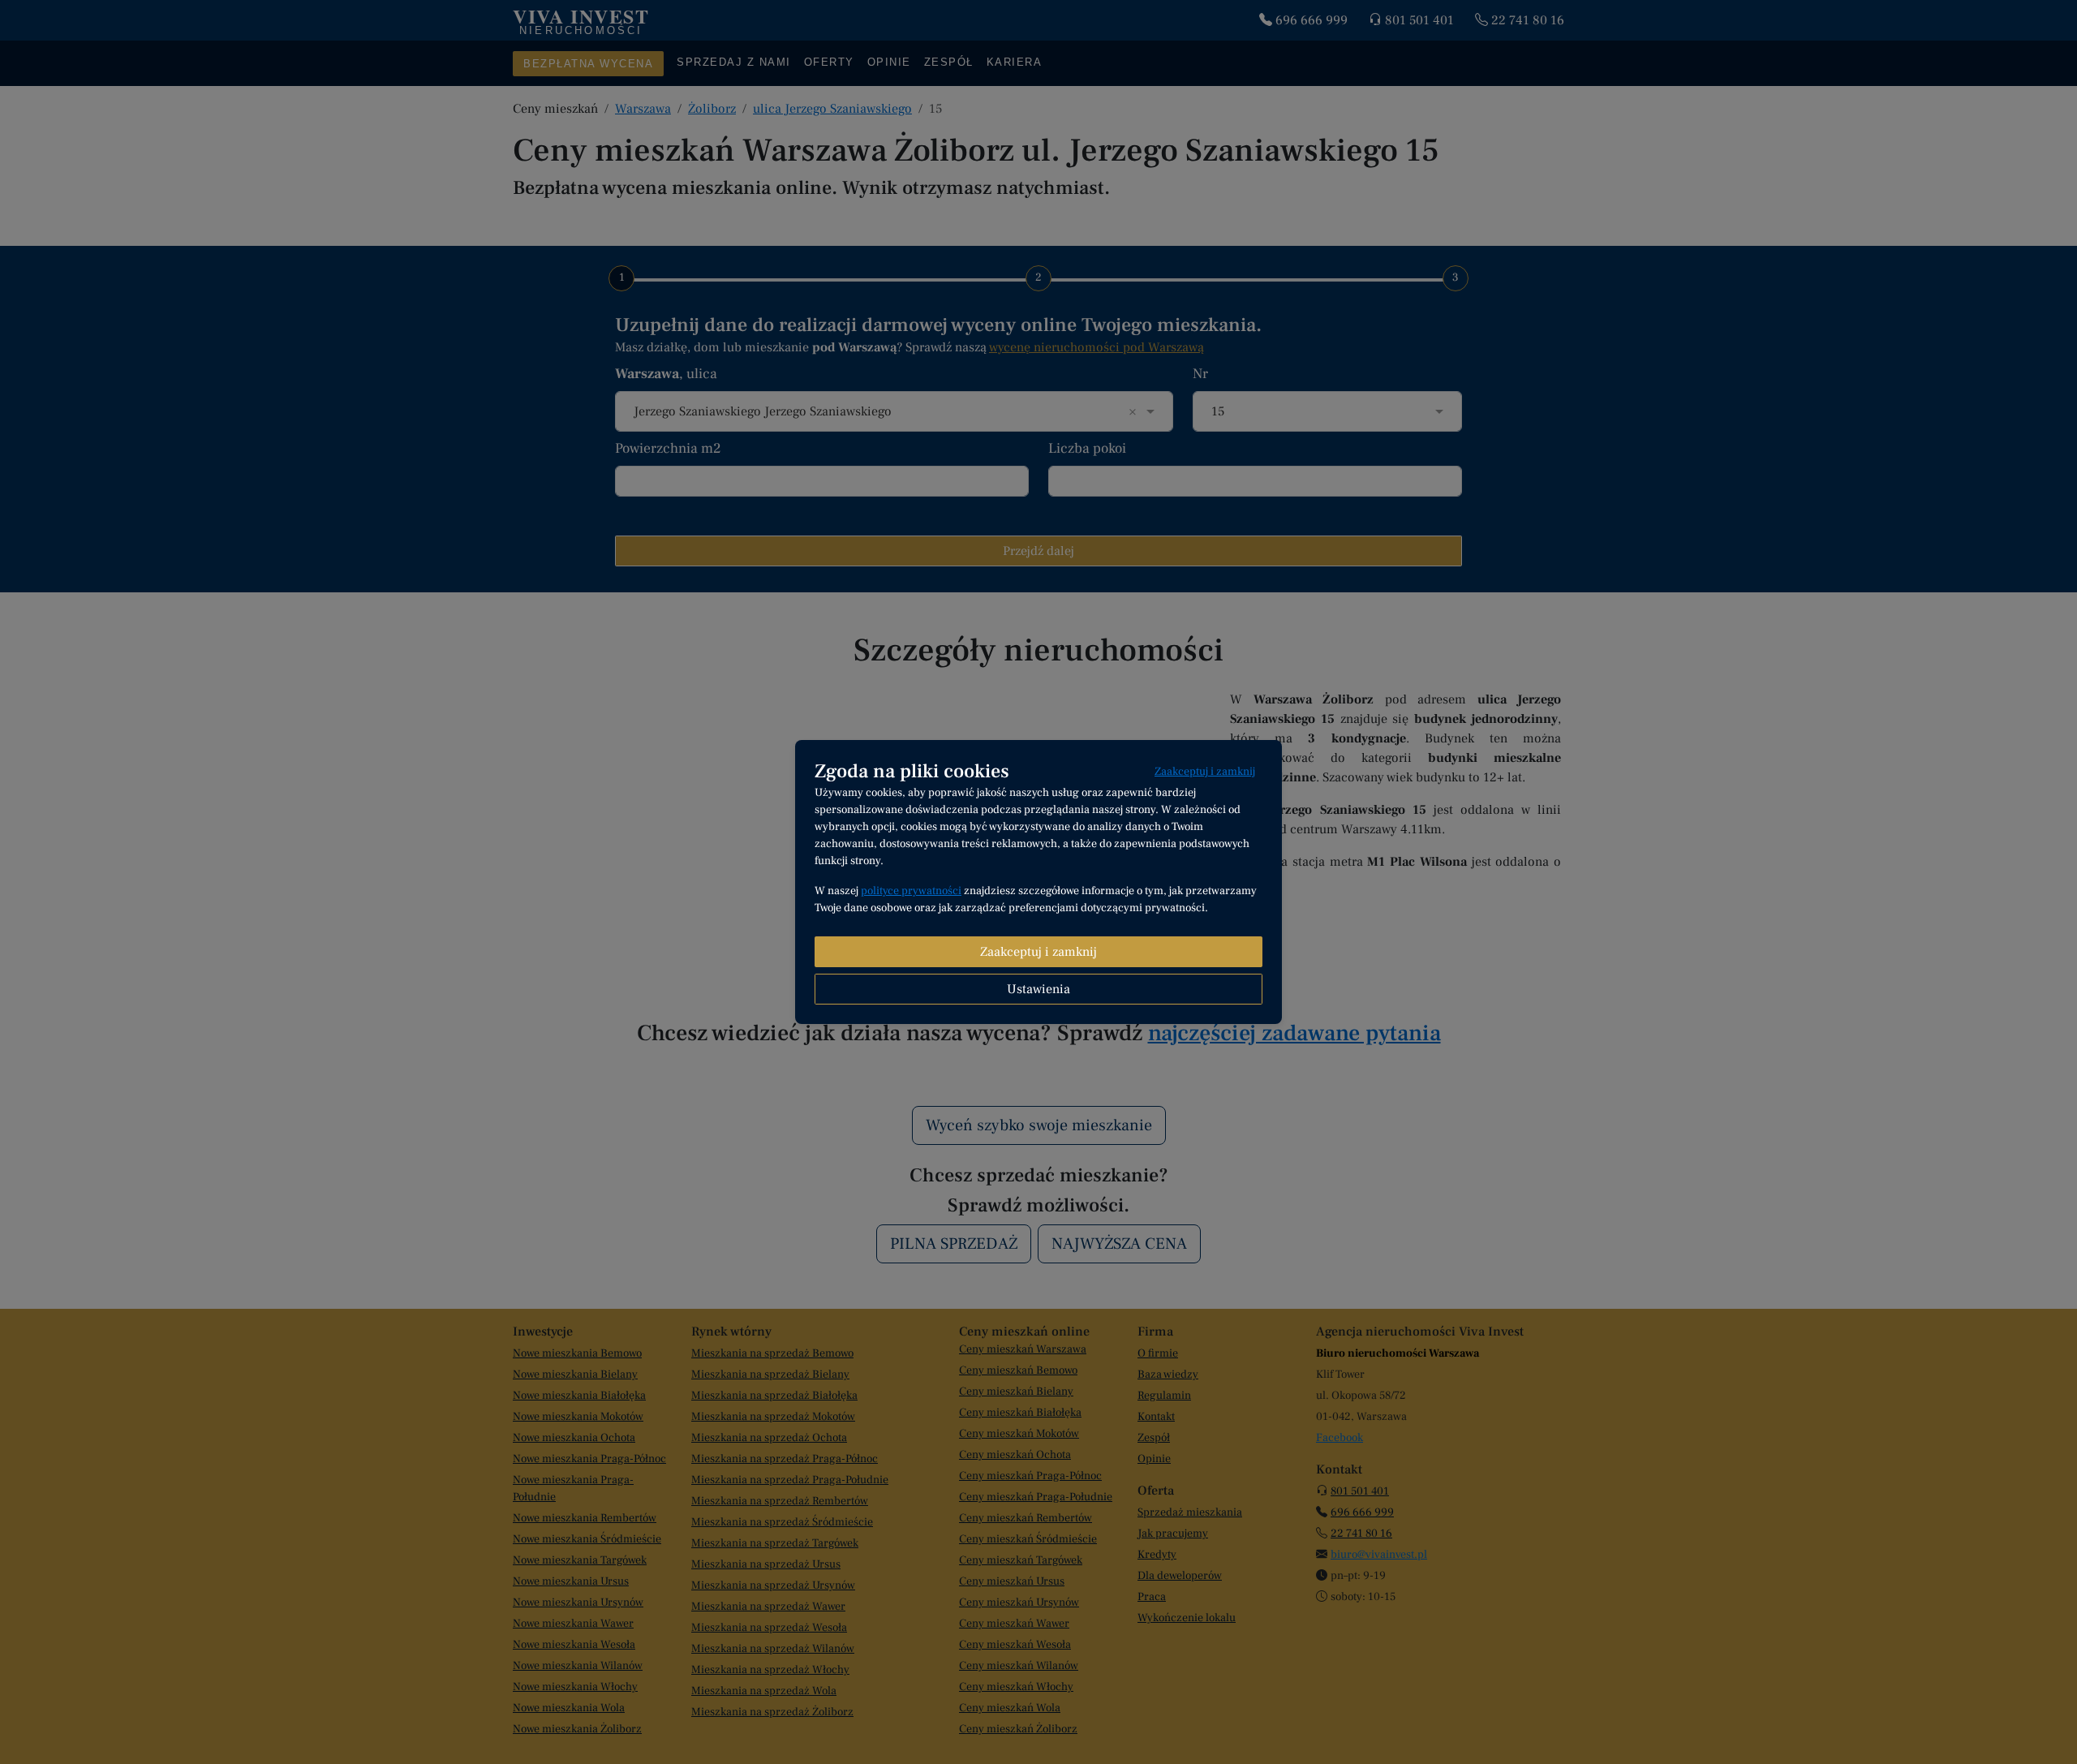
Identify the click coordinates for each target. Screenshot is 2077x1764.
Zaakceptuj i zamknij (1205, 772)
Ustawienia (1038, 989)
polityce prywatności (911, 891)
